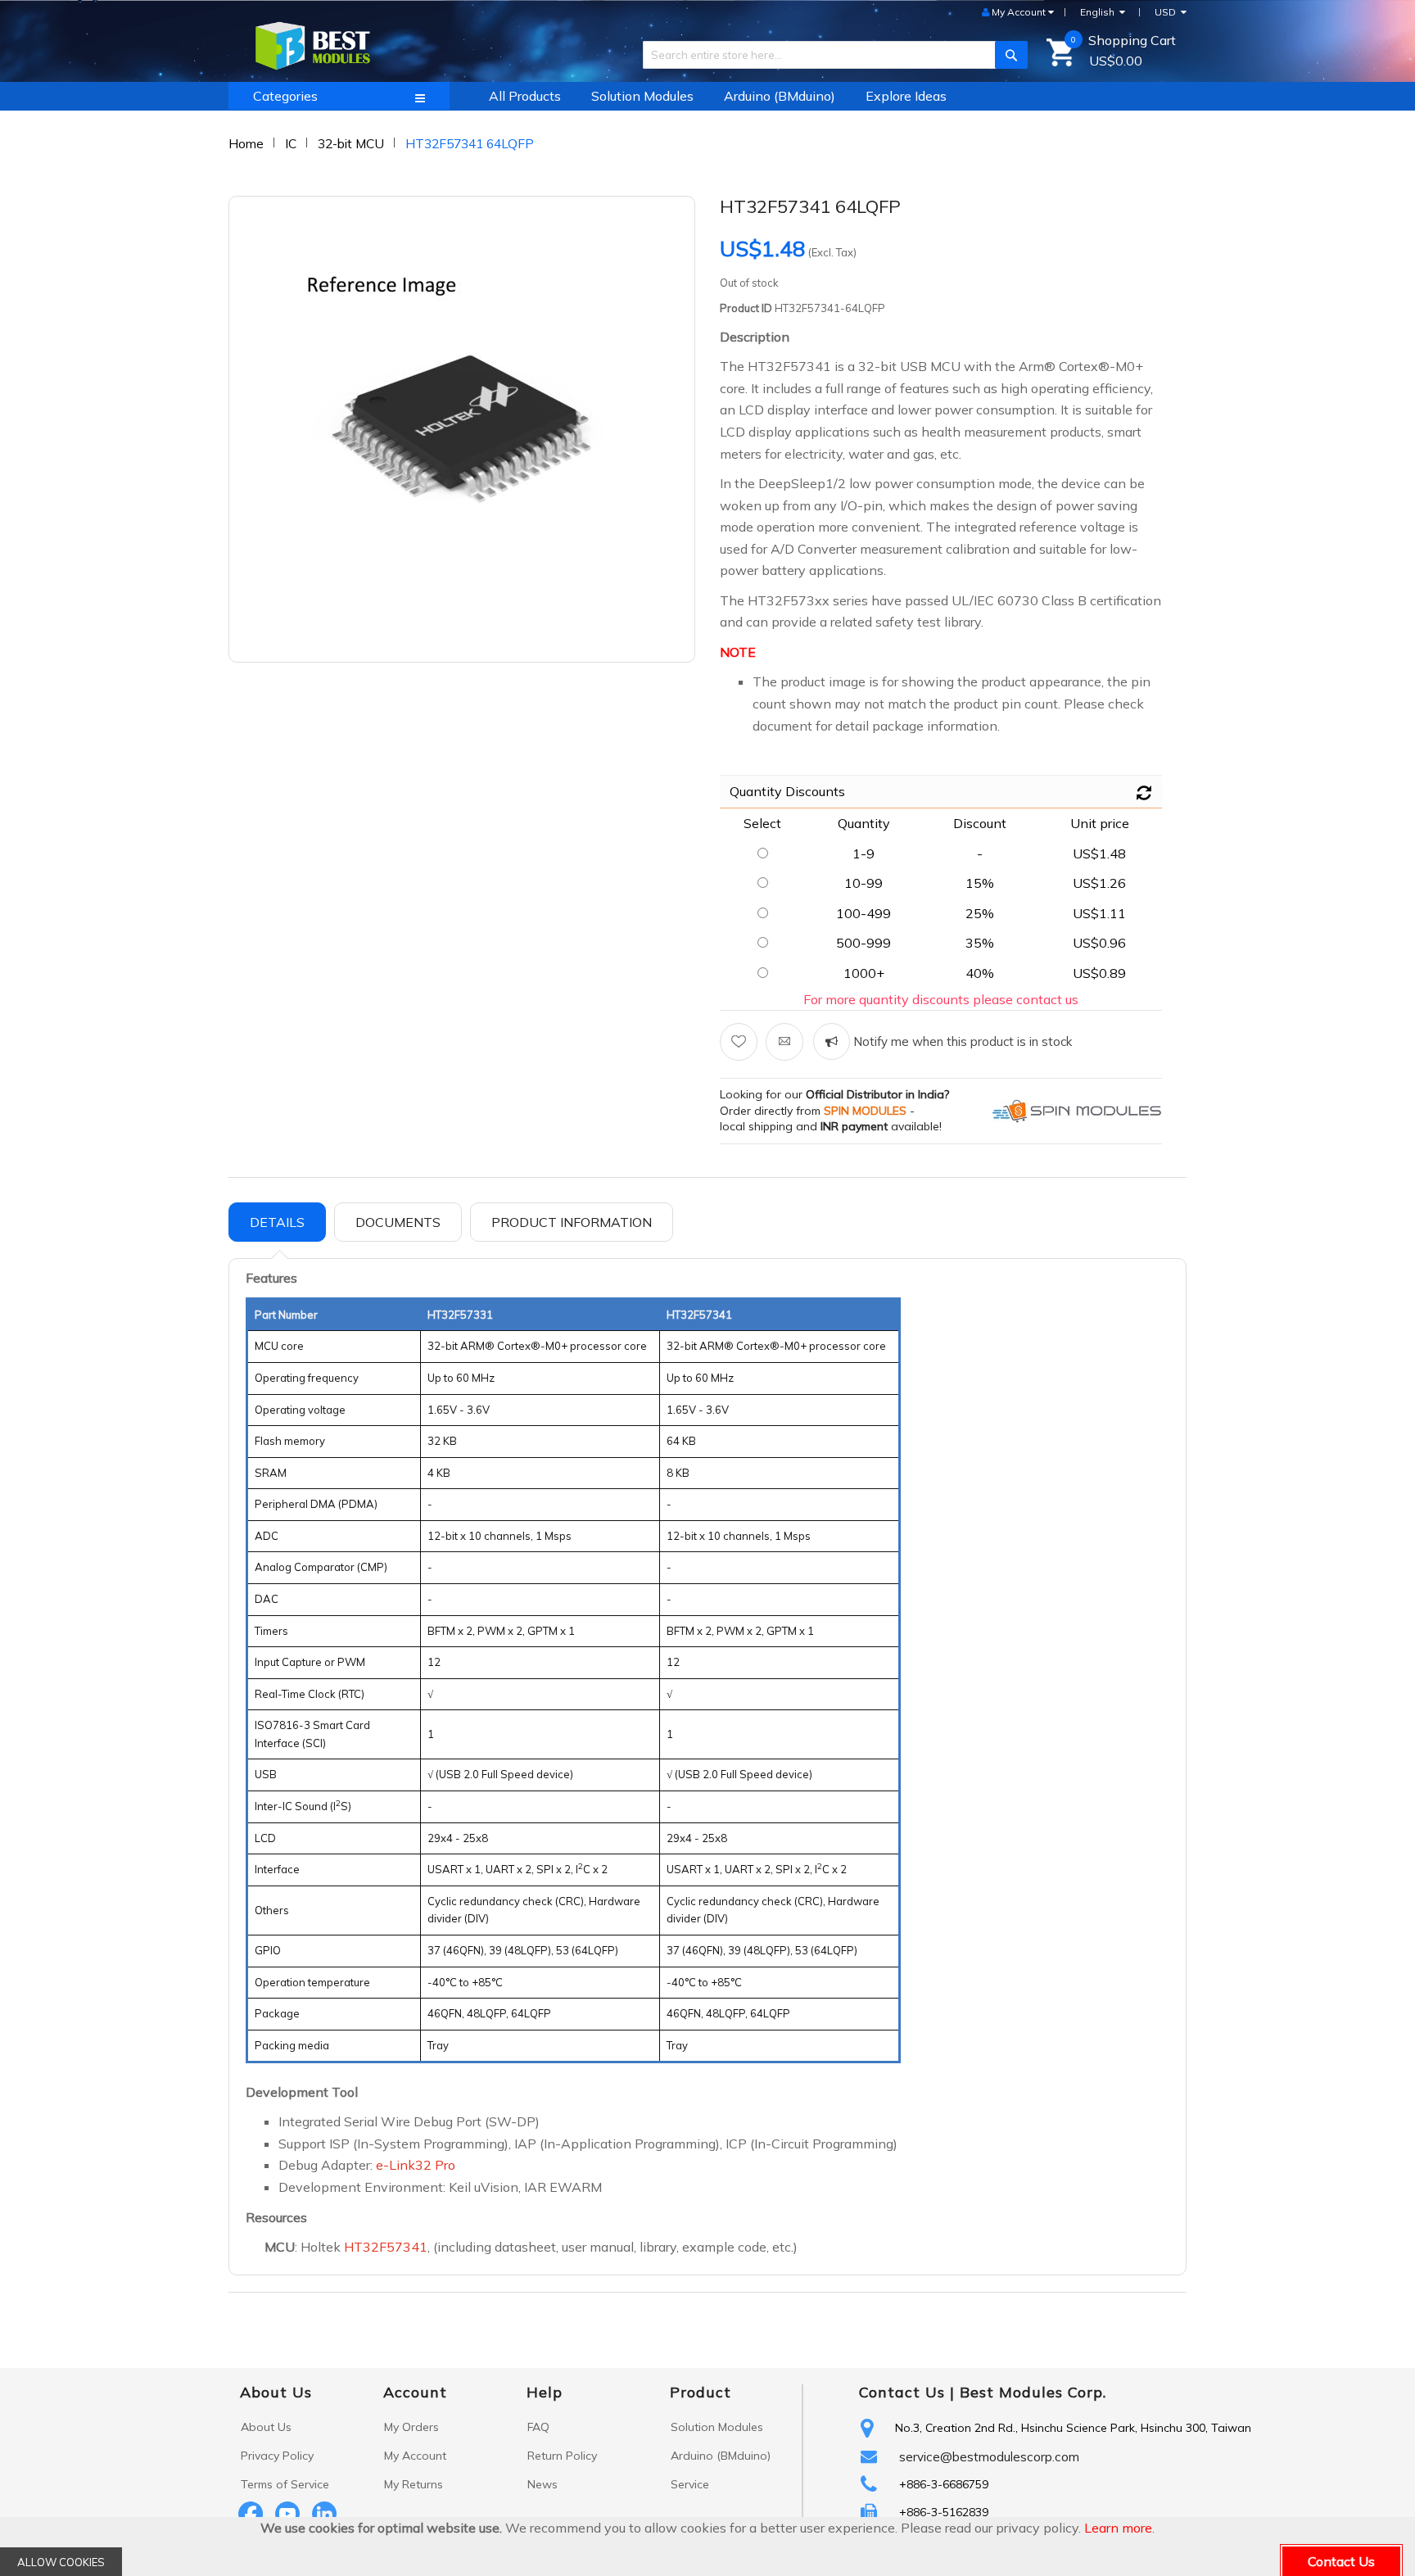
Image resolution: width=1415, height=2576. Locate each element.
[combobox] (829, 55)
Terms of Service (285, 2484)
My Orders (411, 2427)
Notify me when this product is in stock (961, 1041)
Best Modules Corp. (1033, 2392)
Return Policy (562, 2456)
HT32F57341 (386, 2247)
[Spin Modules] (1077, 1110)
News (542, 2484)
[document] (707, 2547)
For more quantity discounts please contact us (941, 999)
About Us (266, 2427)
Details (277, 1222)
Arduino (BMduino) (721, 2456)
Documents (398, 1222)
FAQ (538, 2427)
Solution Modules (717, 2427)
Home (246, 143)
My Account (415, 2456)
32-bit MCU (351, 143)
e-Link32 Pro (416, 2165)
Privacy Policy (277, 2456)
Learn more (1118, 2528)
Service (690, 2484)
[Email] (784, 1042)
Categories (285, 96)
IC (291, 143)
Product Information (572, 1222)
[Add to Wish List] (739, 1042)
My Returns (414, 2484)
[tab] (277, 1222)
